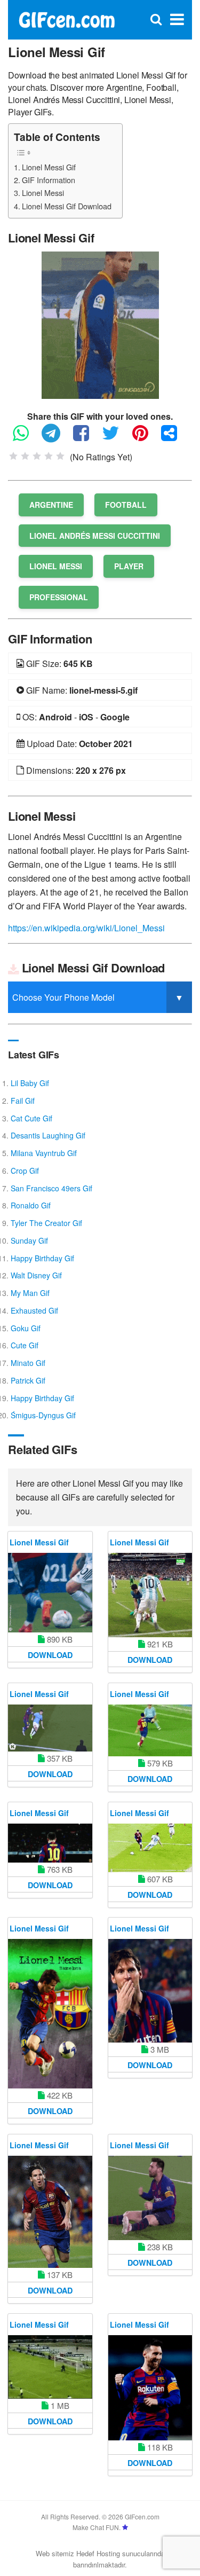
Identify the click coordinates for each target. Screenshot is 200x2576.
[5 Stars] (60, 456)
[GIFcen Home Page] (66, 18)
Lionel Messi (43, 193)
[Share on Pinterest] (146, 438)
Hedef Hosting (98, 2553)
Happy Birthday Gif (42, 1258)
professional (59, 597)
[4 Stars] (49, 456)
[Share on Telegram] (56, 438)
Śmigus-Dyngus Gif (43, 1415)
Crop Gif (25, 1171)
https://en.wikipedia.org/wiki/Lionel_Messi (86, 928)
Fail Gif (23, 1101)
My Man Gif (30, 1293)
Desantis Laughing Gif (48, 1135)
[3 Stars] (37, 456)
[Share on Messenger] (174, 438)
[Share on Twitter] (116, 438)
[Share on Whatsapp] (26, 438)
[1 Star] (13, 456)
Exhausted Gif (34, 1310)
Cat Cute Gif (31, 1118)
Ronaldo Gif (31, 1205)
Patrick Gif (28, 1380)
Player (129, 566)
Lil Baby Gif (30, 1083)
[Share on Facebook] (86, 438)
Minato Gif (28, 1363)
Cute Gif (25, 1345)
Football (126, 505)
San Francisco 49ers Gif (51, 1188)
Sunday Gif (29, 1240)
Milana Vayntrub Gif (44, 1153)
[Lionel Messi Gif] (100, 324)
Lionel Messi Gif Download (67, 206)
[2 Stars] (25, 456)
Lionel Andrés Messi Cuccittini (95, 536)
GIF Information (49, 180)
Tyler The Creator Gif (46, 1223)
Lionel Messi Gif (49, 167)
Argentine (51, 505)
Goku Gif (26, 1328)
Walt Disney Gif (36, 1275)
